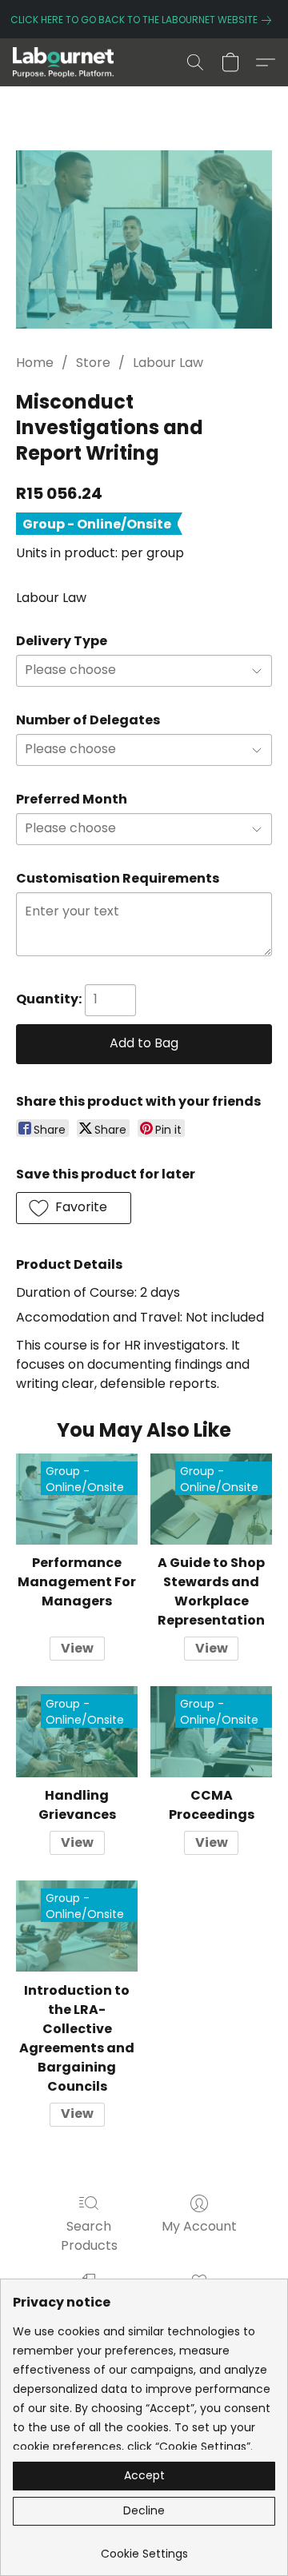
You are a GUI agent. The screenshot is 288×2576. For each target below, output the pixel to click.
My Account (199, 2226)
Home (35, 363)
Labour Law (168, 363)
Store (93, 363)
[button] (66, 62)
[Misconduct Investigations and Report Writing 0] (144, 239)
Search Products (89, 2236)
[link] (144, 20)
